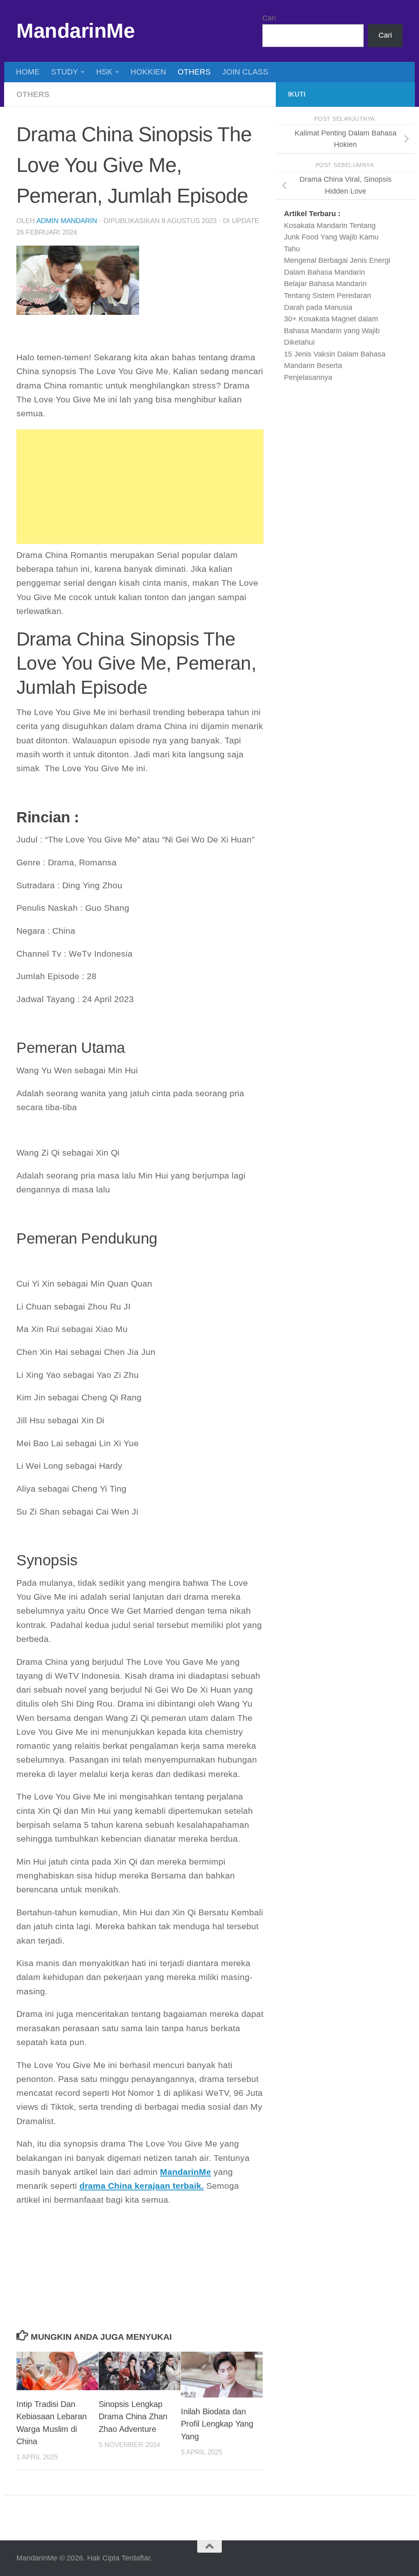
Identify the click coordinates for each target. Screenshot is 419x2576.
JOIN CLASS (245, 72)
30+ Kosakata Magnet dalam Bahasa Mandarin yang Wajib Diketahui (332, 331)
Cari (269, 18)
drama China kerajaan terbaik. (142, 2186)
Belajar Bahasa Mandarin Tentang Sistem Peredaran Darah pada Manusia (328, 295)
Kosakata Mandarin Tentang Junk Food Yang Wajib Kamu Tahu (331, 237)
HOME (28, 72)
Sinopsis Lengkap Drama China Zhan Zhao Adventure (133, 2417)
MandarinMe (75, 31)
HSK (104, 72)
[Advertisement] (140, 487)
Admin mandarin (67, 221)
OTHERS (194, 72)
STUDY (65, 72)
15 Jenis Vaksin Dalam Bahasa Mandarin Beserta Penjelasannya (335, 366)
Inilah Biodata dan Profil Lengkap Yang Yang (217, 2424)
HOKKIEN (148, 72)
